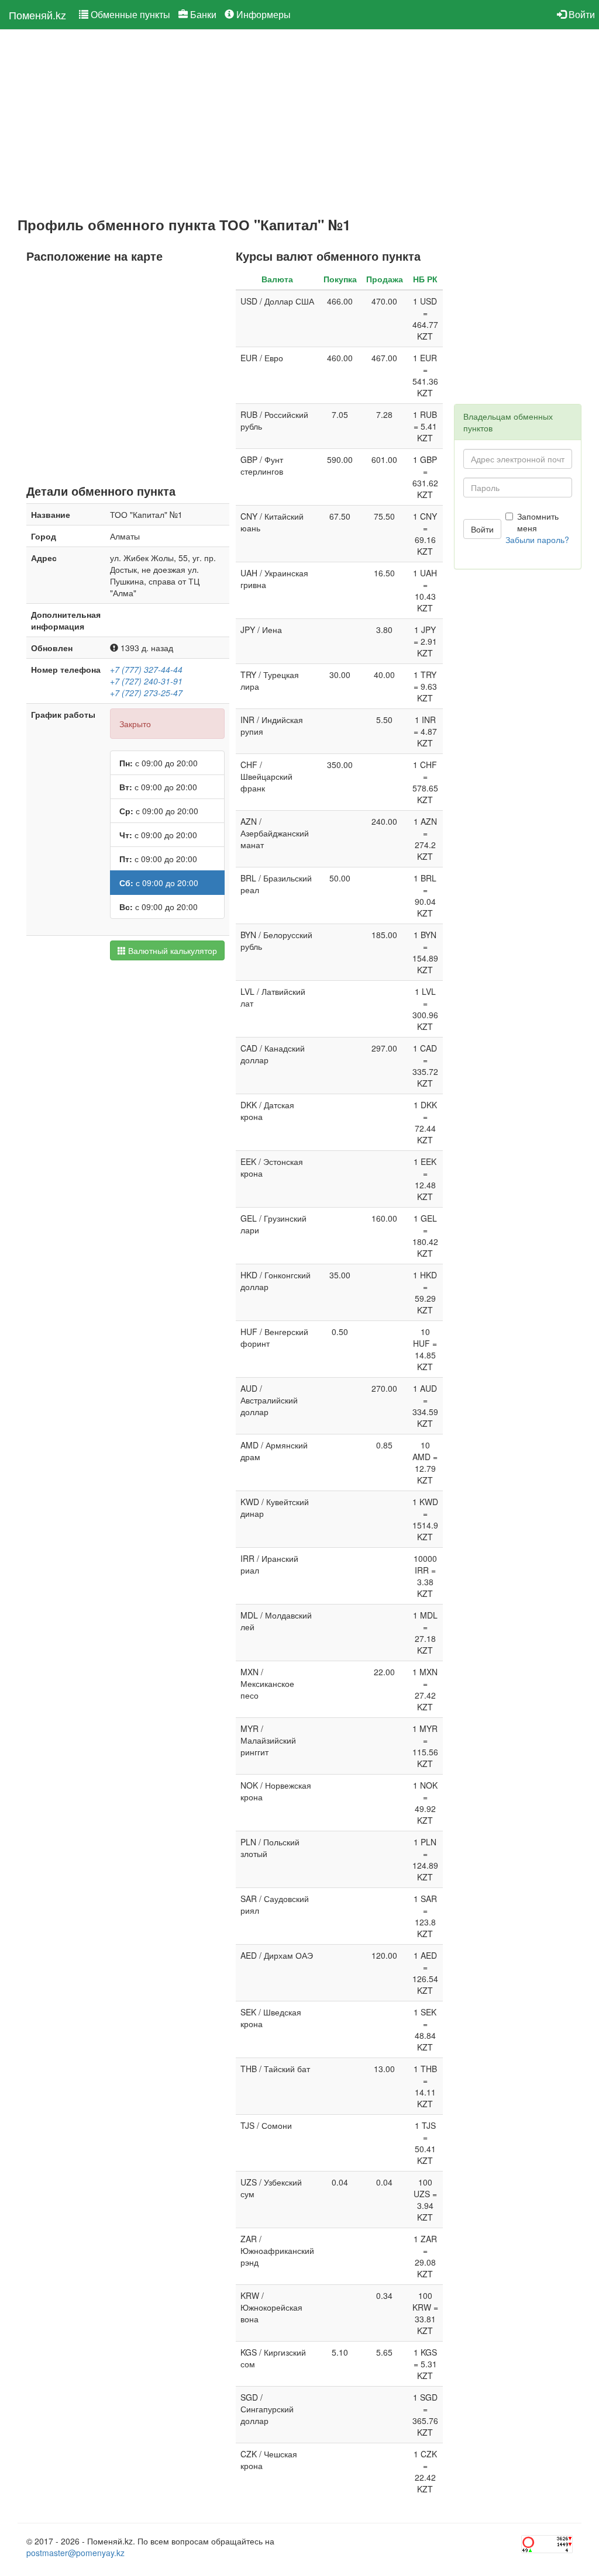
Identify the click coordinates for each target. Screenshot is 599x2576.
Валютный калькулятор (171, 950)
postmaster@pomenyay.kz (75, 2553)
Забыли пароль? (537, 540)
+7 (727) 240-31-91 (146, 681)
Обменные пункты (129, 14)
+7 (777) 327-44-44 (146, 669)
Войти (581, 14)
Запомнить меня (538, 522)
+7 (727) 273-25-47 (146, 693)
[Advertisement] (227, 123)
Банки (202, 14)
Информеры (262, 14)
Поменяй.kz (37, 15)
